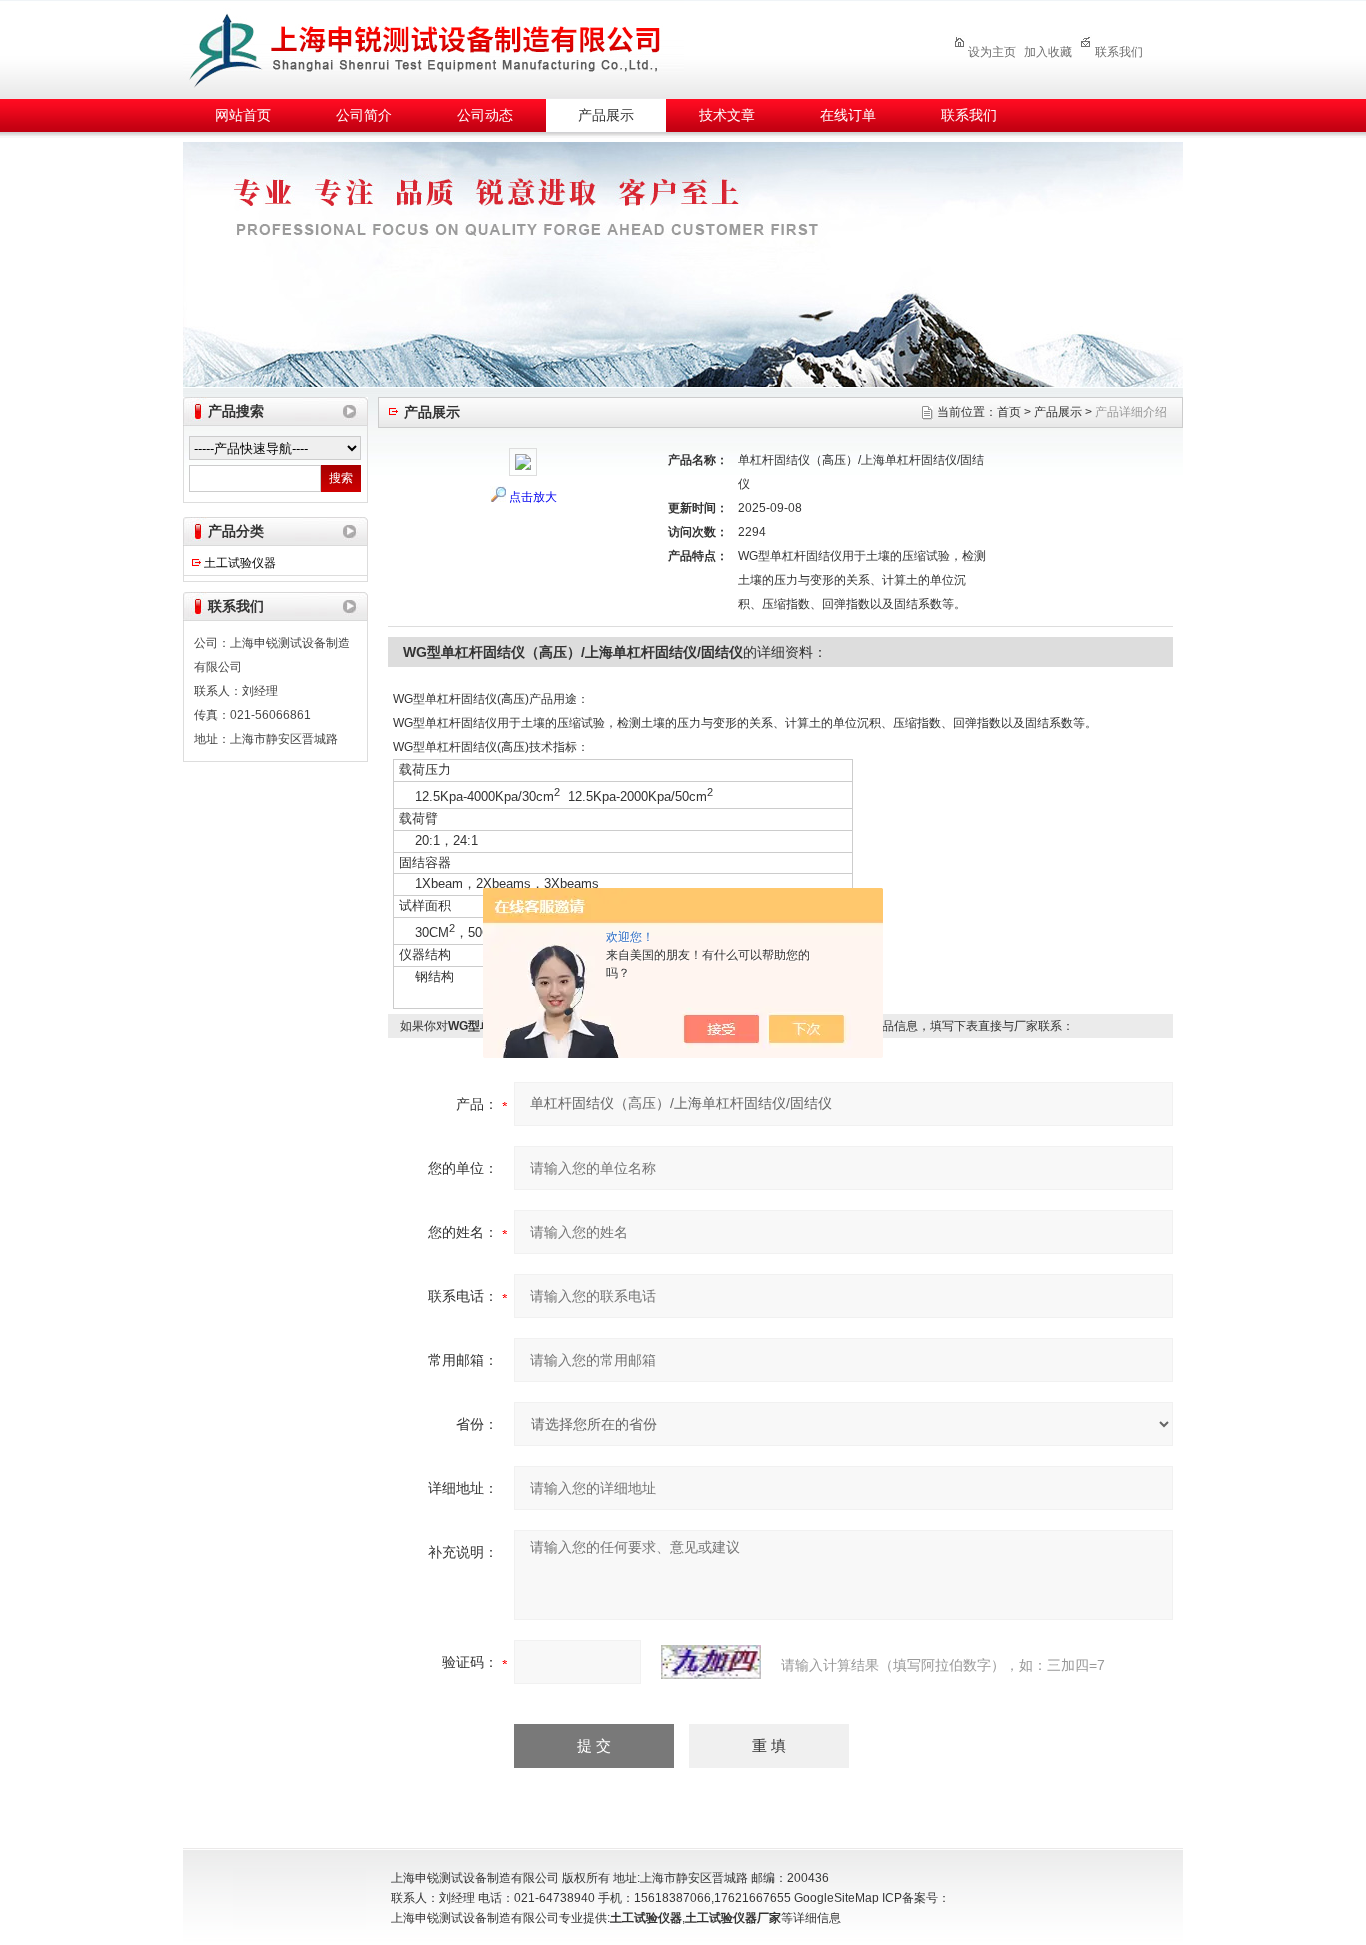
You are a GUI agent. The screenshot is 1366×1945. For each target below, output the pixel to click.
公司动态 (485, 115)
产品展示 (606, 115)
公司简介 (364, 115)
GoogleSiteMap (836, 1898)
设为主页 (992, 52)
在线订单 (848, 115)
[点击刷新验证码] (711, 1662)
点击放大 (533, 497)
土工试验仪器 (240, 563)
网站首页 (243, 115)
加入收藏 (1048, 52)
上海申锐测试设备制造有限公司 (448, 46)
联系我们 (1119, 52)
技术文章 (727, 115)
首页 (1009, 412)
